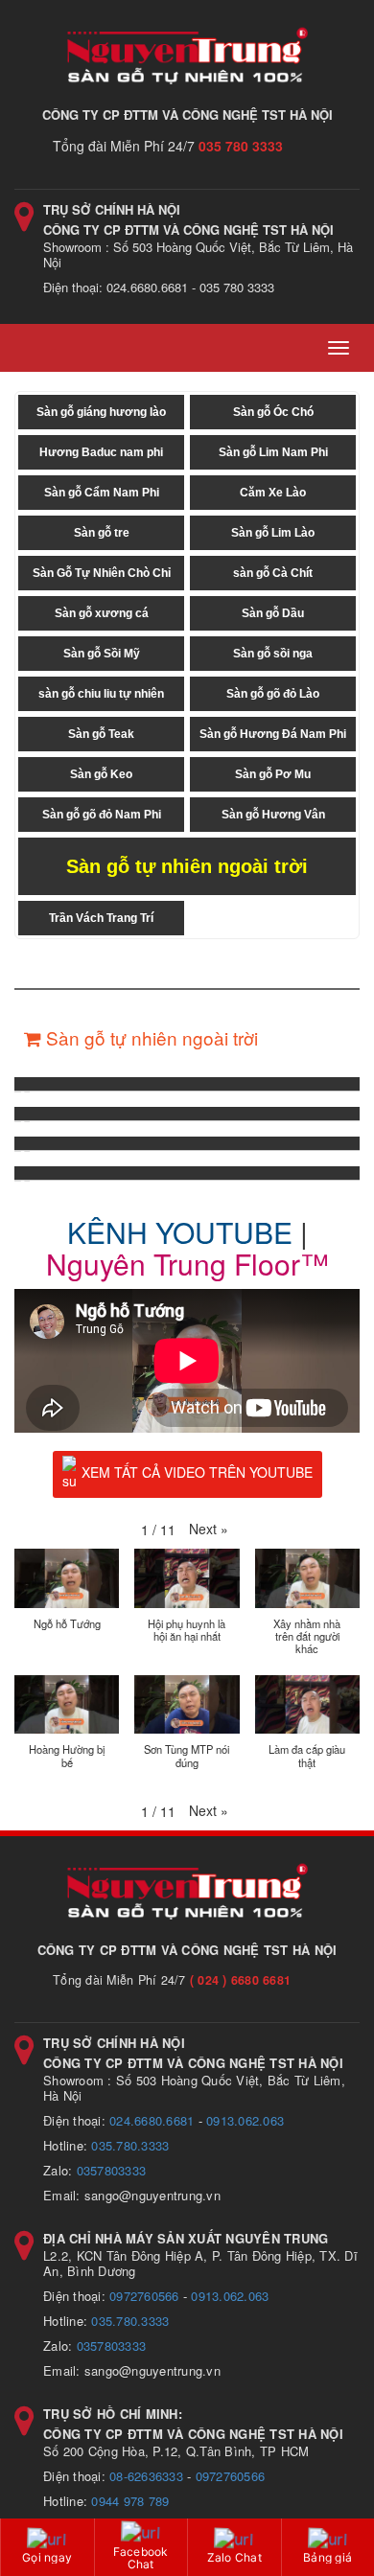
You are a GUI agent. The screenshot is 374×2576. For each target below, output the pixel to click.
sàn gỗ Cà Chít (273, 573)
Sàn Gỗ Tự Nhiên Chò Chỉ (102, 573)
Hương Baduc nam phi (101, 452)
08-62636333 (146, 2476)
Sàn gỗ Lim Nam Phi (273, 452)
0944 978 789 (130, 2501)
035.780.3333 (130, 2145)
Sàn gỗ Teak (101, 734)
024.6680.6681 (152, 2120)
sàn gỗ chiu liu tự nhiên (101, 694)
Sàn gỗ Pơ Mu (273, 774)
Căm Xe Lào (273, 493)
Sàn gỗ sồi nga (273, 654)
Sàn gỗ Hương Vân (273, 815)
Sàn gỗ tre (102, 533)
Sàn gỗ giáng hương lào (101, 412)
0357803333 (112, 2170)
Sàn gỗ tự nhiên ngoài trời (187, 866)
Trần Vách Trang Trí (101, 918)
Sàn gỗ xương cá (102, 613)
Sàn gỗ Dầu (273, 613)
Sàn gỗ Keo (101, 774)
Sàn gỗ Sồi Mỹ (102, 654)
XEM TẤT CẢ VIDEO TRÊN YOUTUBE (197, 1472)
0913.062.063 (245, 2120)
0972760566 (144, 2296)
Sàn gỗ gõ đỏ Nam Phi (102, 815)
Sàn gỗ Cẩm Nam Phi (102, 493)
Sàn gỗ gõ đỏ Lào (273, 694)
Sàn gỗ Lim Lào (273, 533)
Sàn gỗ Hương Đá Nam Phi (273, 734)
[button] (209, 1529)
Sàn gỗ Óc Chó (273, 412)
